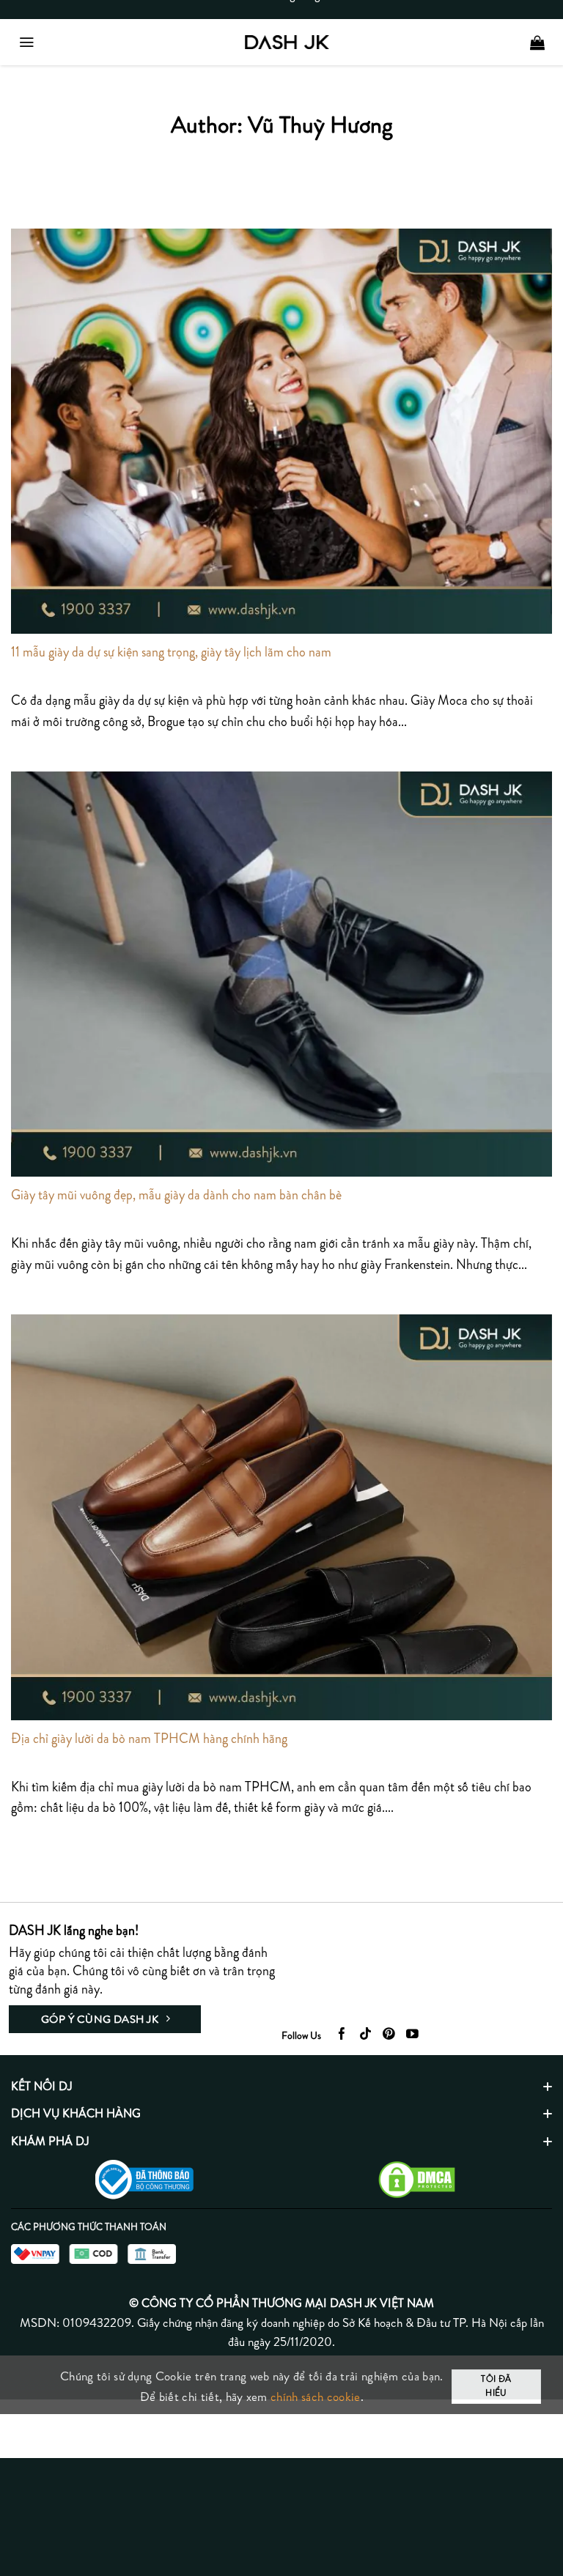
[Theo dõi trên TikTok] (365, 2035)
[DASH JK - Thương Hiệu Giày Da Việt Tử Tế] (287, 42)
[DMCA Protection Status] (417, 2178)
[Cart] (537, 42)
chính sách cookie (315, 2397)
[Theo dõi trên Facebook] (342, 2035)
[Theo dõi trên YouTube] (412, 2035)
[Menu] (26, 42)
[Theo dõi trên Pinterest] (389, 2035)
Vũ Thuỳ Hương (320, 124)
